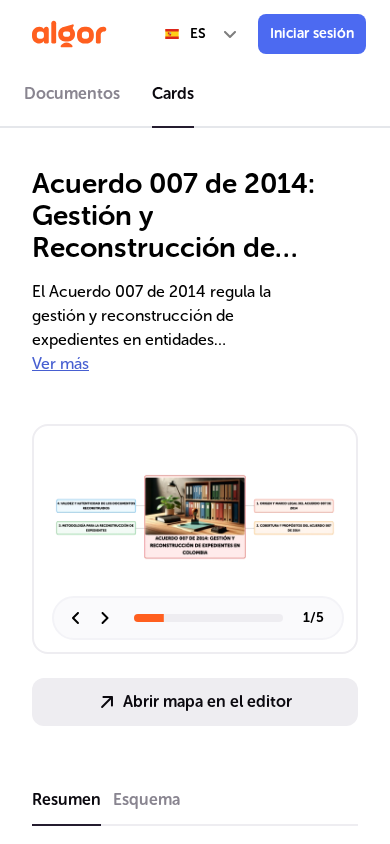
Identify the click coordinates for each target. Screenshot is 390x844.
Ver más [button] (60, 363)
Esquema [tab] (146, 799)
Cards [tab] (173, 93)
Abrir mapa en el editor (207, 701)
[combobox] (202, 34)
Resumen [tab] (66, 799)
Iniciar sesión (312, 33)
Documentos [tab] (72, 93)
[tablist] (195, 97)
